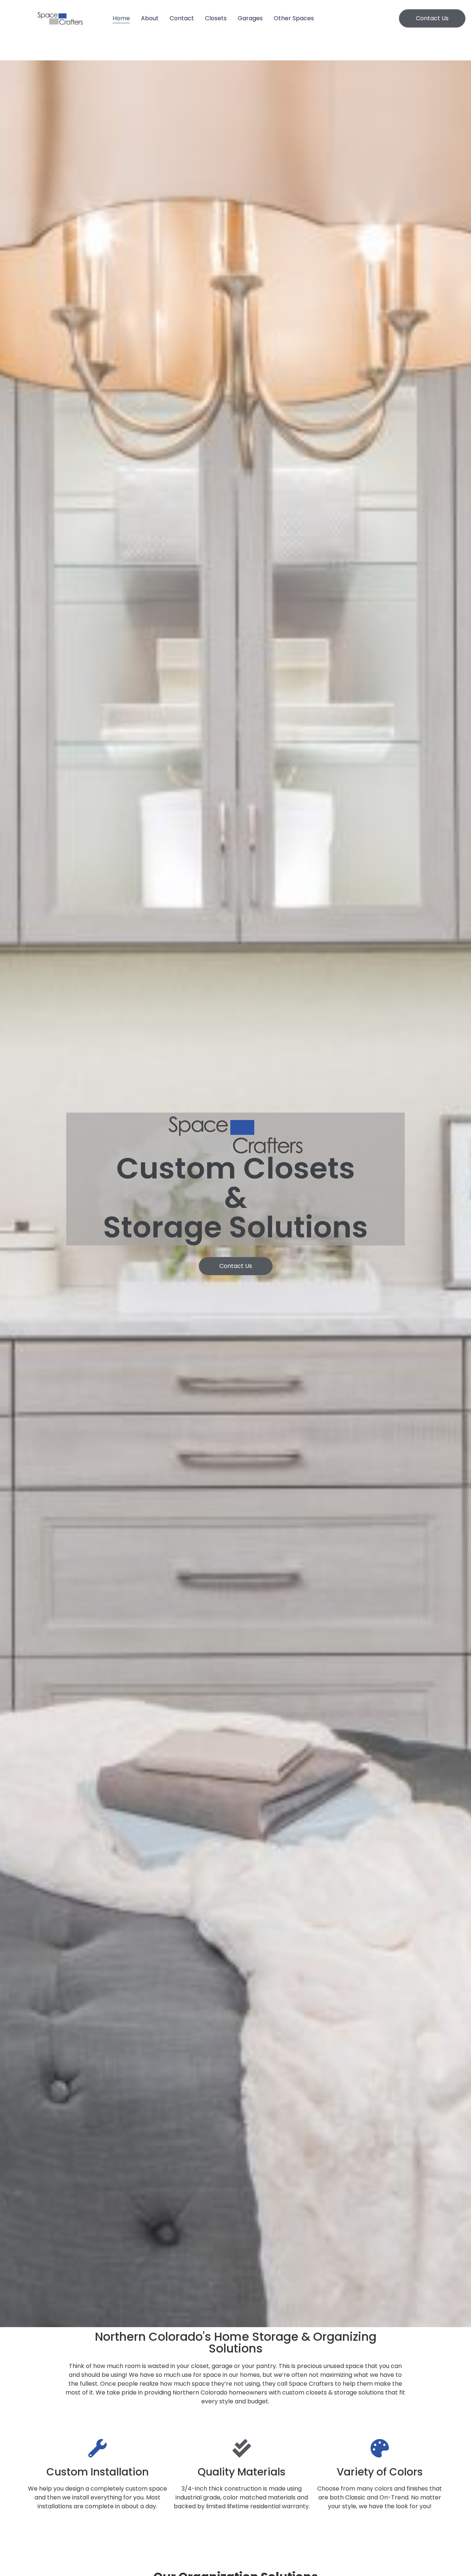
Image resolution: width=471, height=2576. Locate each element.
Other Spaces (294, 18)
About (150, 18)
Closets (216, 18)
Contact (182, 18)
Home (121, 18)
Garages (250, 18)
